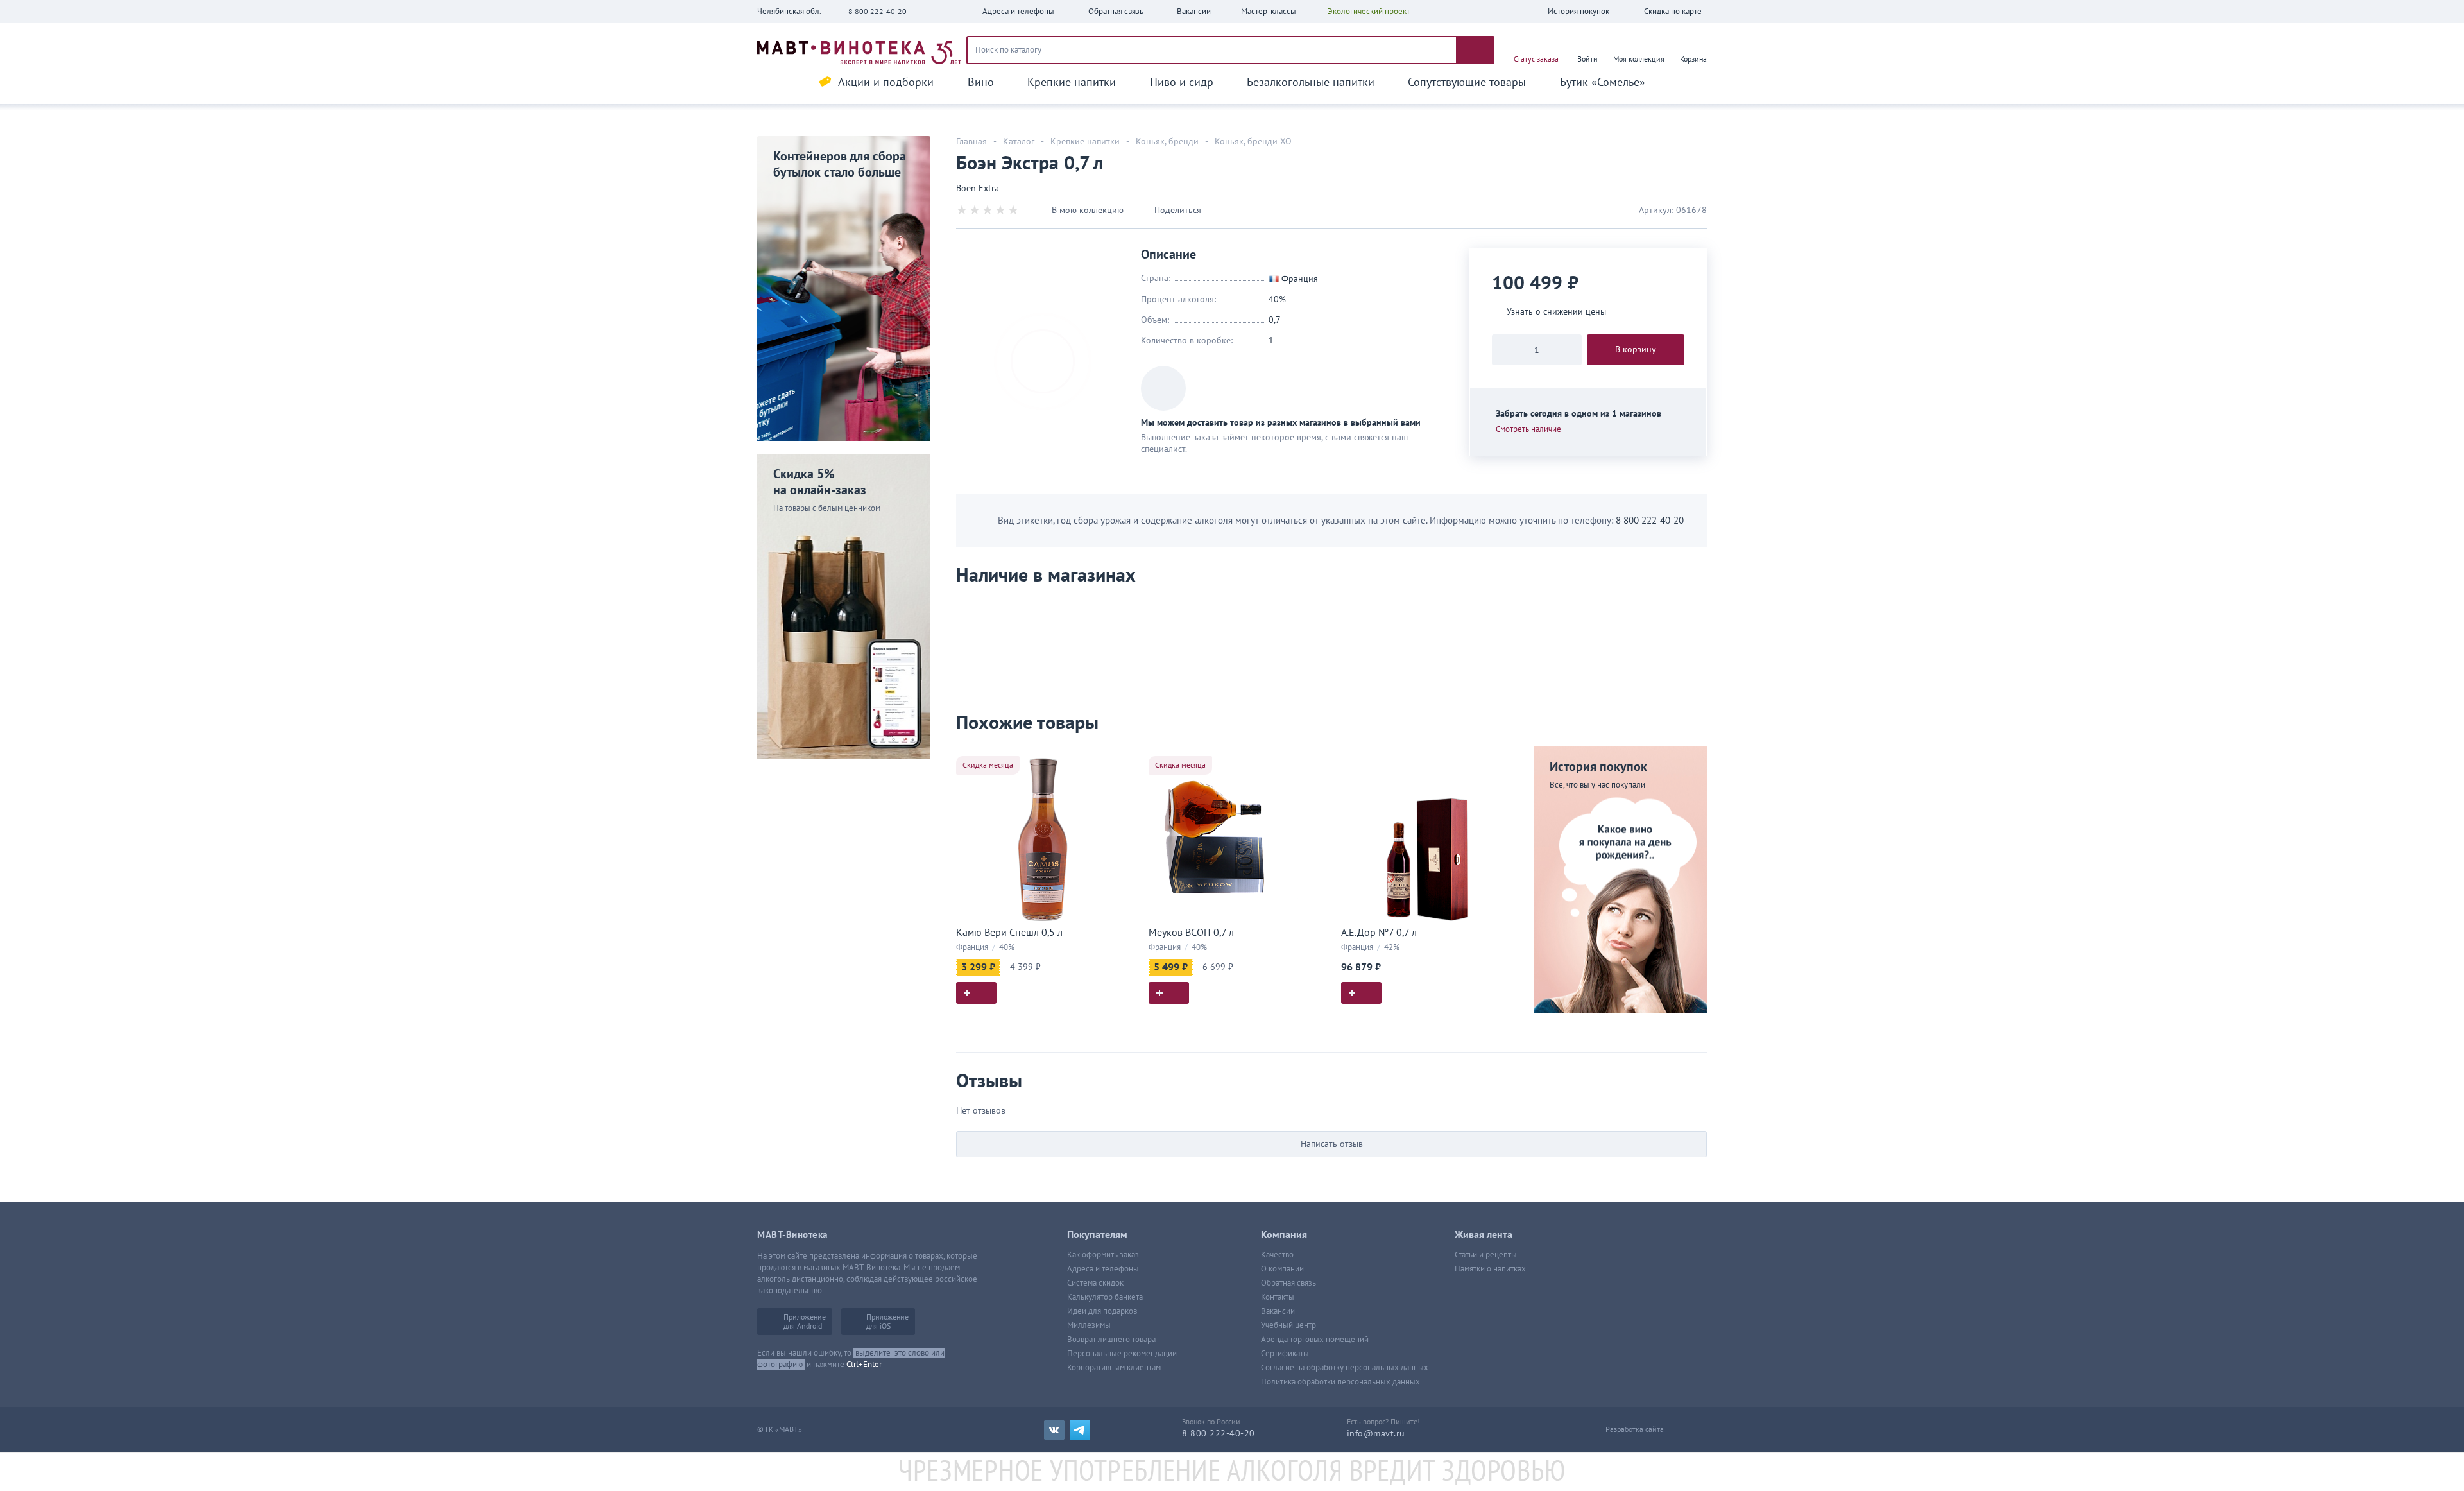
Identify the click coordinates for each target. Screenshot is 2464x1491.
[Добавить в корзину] (976, 993)
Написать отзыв (1332, 1144)
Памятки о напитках (1490, 1269)
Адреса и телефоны (1103, 1269)
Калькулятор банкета (1105, 1297)
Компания (1284, 1235)
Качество (1277, 1255)
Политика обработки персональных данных (1340, 1382)
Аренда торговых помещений (1315, 1340)
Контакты (1278, 1297)
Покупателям (1097, 1235)
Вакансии (1278, 1311)
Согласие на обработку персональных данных (1345, 1368)
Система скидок (1095, 1283)
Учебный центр (1288, 1325)
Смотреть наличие (1528, 429)
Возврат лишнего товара (1111, 1340)
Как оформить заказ (1103, 1255)
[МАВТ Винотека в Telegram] (1080, 1430)
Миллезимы (1089, 1325)
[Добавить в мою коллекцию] (1123, 762)
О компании (1282, 1269)
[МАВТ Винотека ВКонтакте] (1054, 1430)
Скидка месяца (988, 765)
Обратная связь (1288, 1283)
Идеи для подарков (1102, 1311)
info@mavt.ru (1376, 1434)
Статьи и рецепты (1486, 1255)
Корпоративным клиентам (1114, 1368)
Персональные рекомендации (1122, 1354)
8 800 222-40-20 (877, 12)
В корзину (1636, 349)
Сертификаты (1285, 1354)
